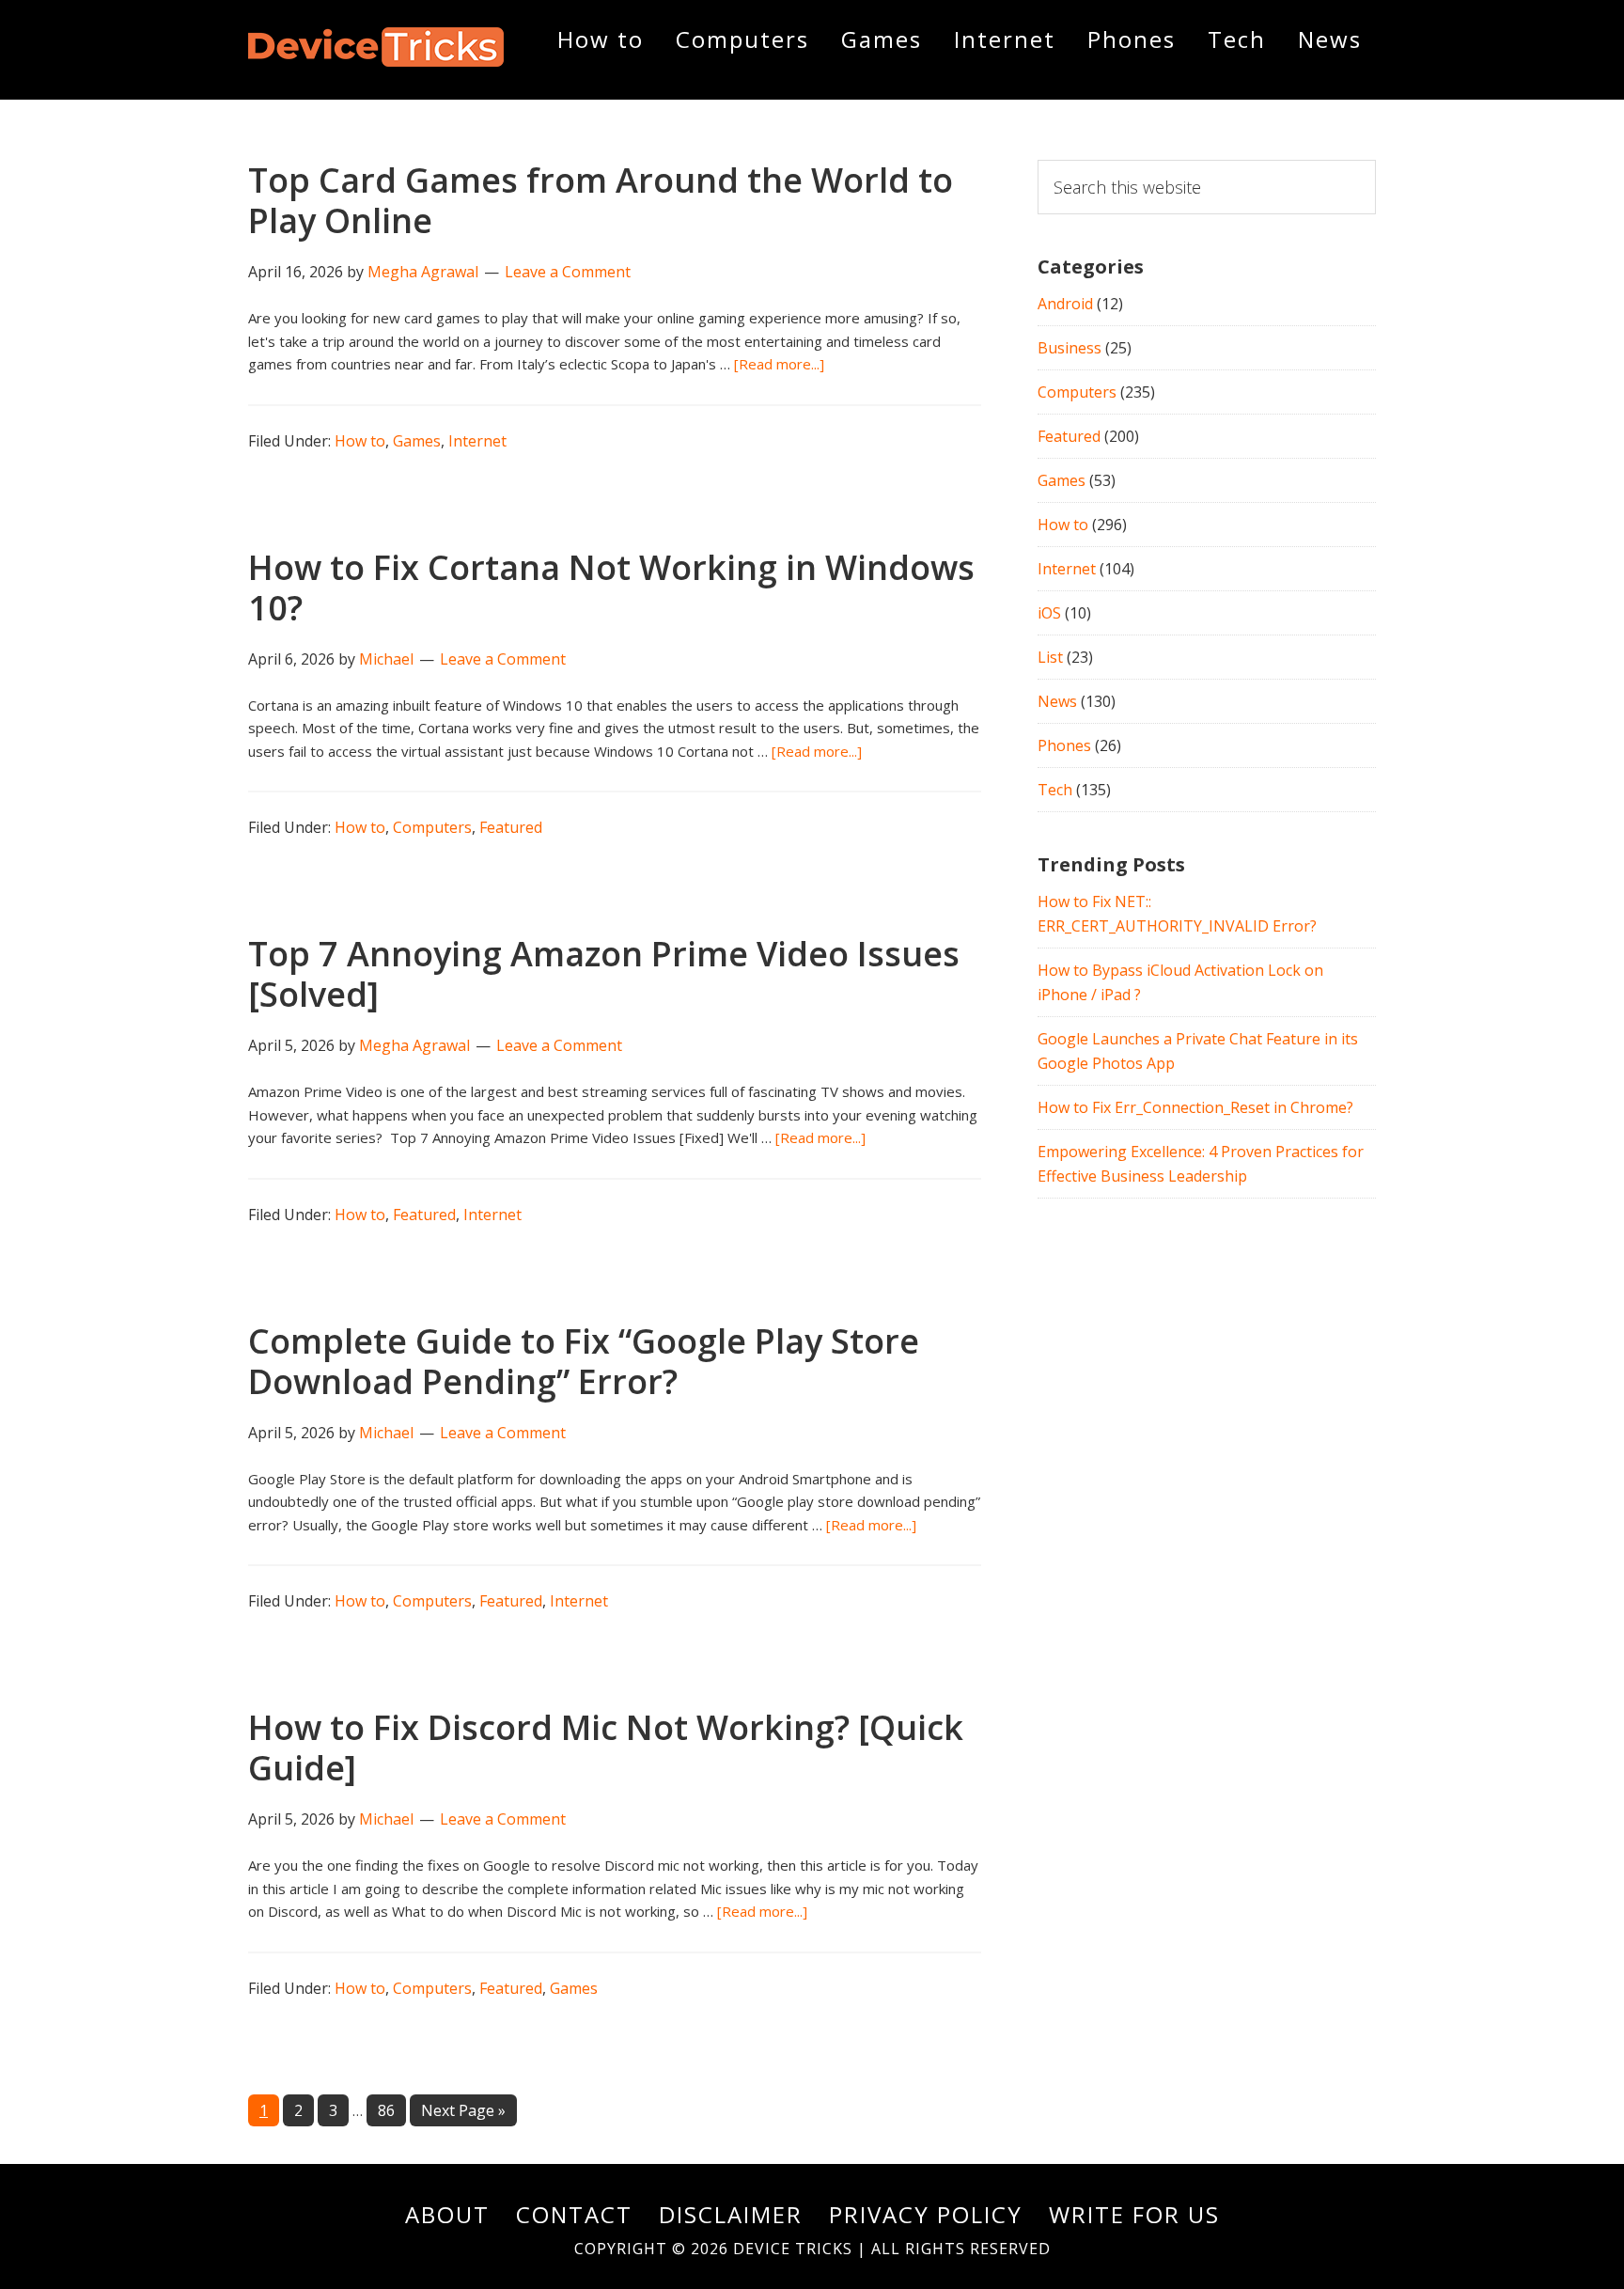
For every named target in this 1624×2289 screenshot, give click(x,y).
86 (391, 2110)
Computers (432, 827)
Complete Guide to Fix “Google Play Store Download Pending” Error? (584, 1361)
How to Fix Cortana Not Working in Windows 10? (611, 588)
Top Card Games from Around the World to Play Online (601, 200)
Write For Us (1134, 2214)
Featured (511, 827)
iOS (1049, 613)
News (1057, 701)
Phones (1064, 745)
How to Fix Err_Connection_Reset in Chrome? (1195, 1107)
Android (1065, 304)
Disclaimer (731, 2214)
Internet (477, 441)
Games (417, 441)
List (1050, 657)
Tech (1055, 790)
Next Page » (463, 2113)
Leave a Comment (568, 272)
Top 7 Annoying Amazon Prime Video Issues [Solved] (604, 974)
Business (1070, 348)
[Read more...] (779, 364)
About (447, 2214)
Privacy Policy (926, 2214)
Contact (574, 2214)
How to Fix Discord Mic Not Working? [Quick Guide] (606, 1748)
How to (360, 441)
